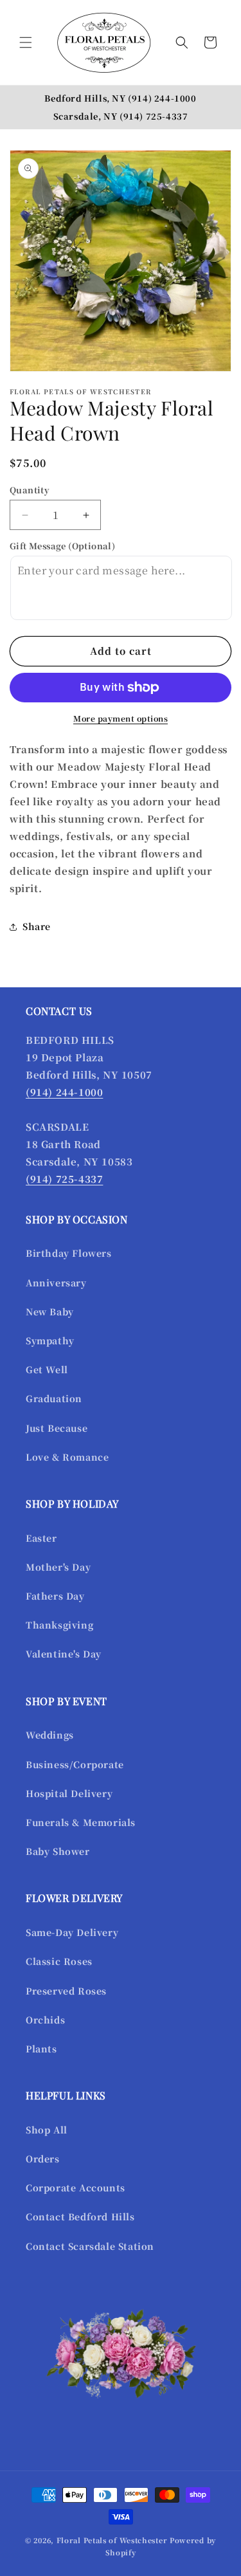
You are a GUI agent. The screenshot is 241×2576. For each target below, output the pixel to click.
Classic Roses (59, 1961)
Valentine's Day (64, 1654)
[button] (26, 42)
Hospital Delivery (69, 1793)
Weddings (50, 1735)
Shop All (47, 2130)
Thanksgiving (59, 1625)
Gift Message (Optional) (62, 546)
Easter (41, 1538)
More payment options (121, 718)
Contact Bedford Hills (80, 2216)
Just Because (57, 1428)
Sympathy (50, 1340)
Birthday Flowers (69, 1253)
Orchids (45, 2020)
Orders (43, 2159)
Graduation (54, 1398)
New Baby (50, 1311)
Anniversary (56, 1283)
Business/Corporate (75, 1764)
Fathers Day (55, 1596)
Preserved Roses (66, 1991)
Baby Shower (58, 1851)
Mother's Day (58, 1567)
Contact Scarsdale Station (90, 2246)
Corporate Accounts (76, 2188)
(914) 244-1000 (162, 98)
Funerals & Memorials (81, 1822)
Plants (41, 2049)
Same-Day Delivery (72, 1932)
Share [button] (37, 926)
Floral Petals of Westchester (112, 2540)
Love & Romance (67, 1457)
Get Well (47, 1369)
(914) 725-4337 (154, 116)
